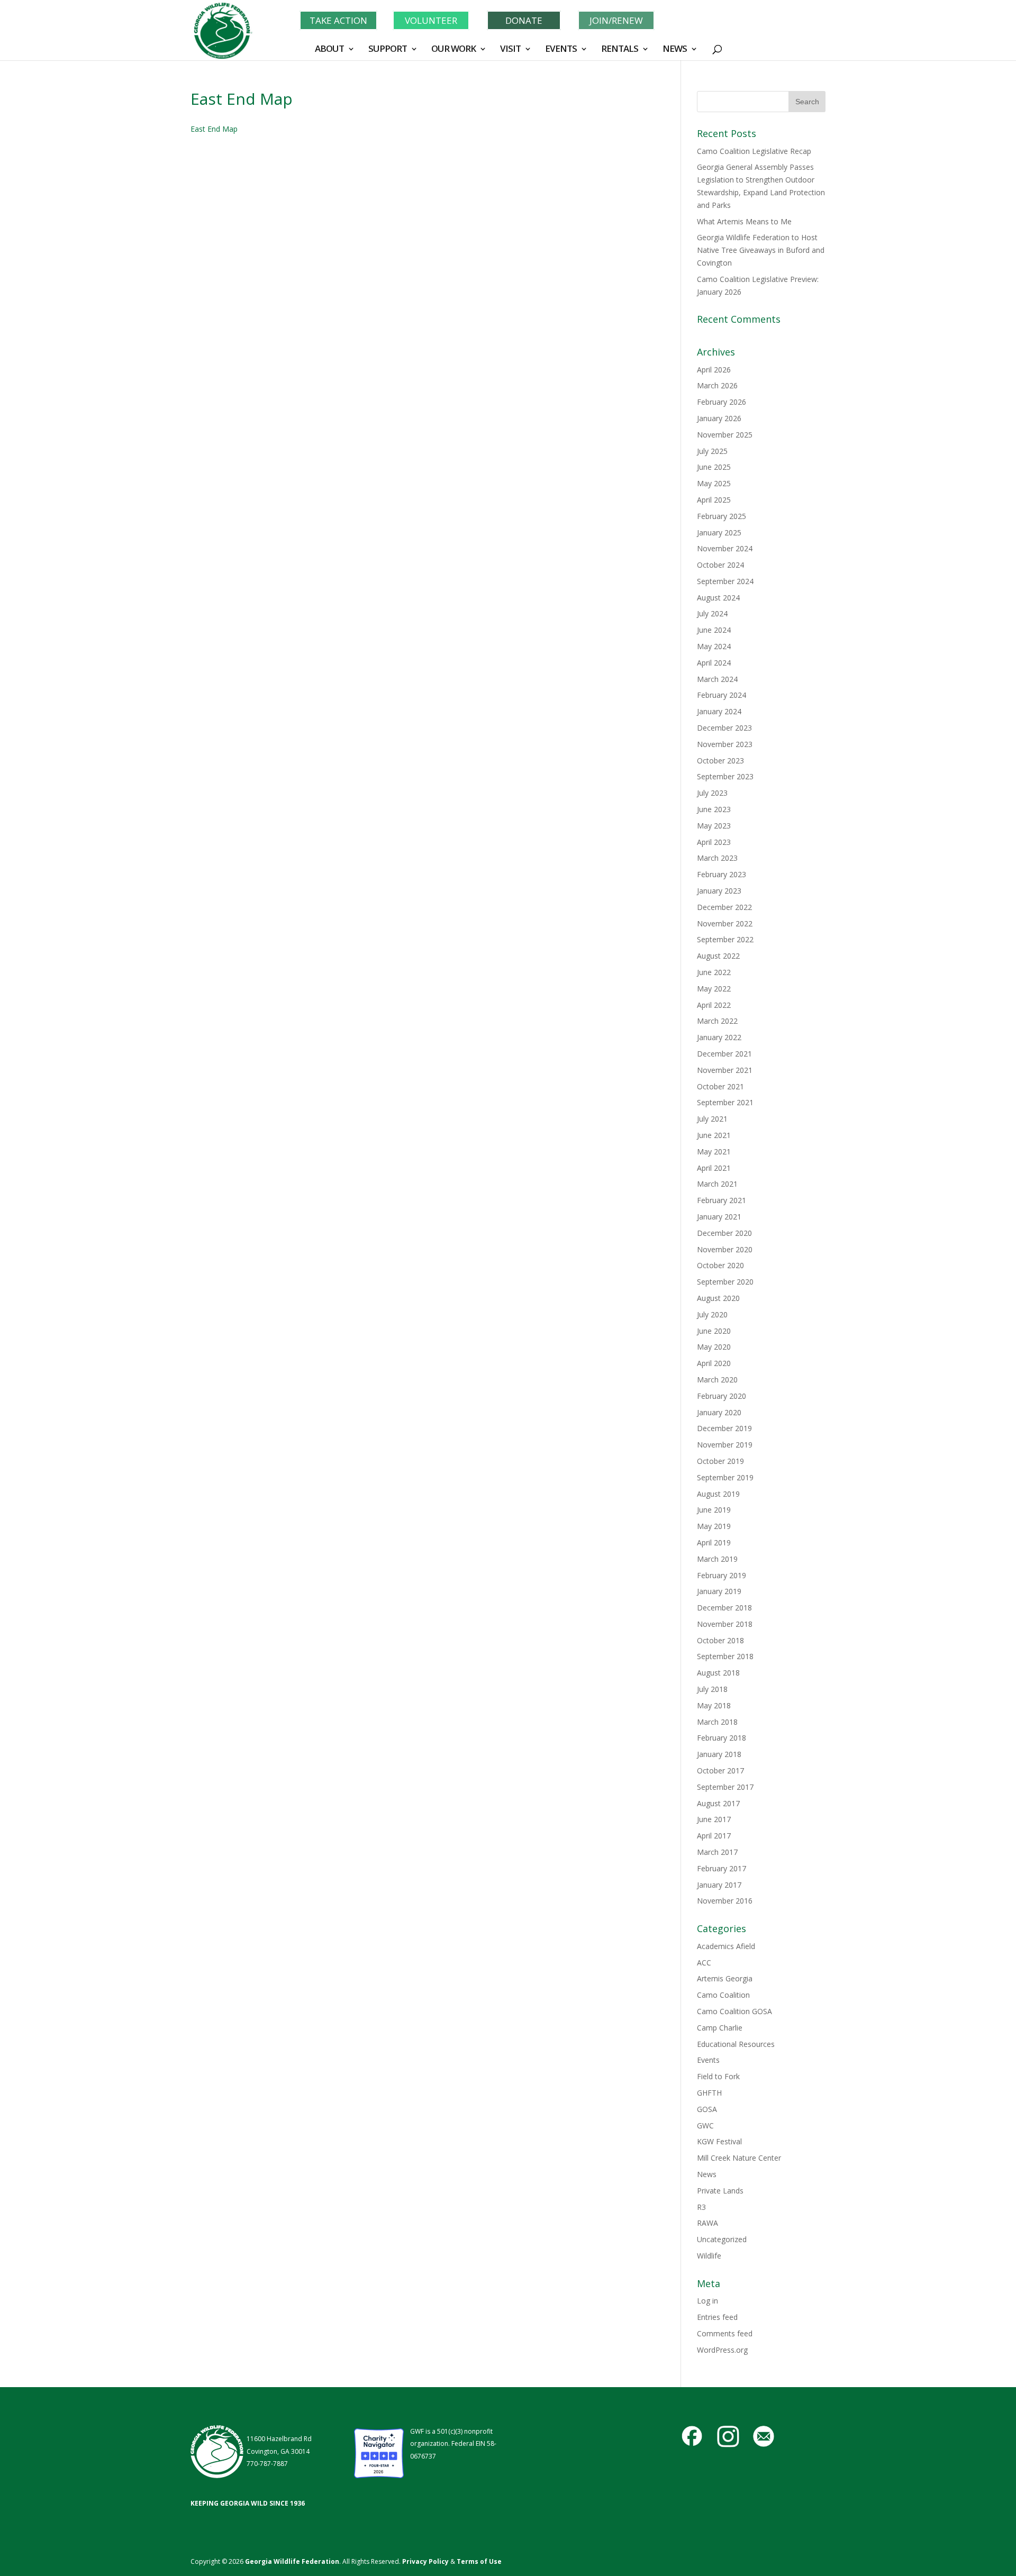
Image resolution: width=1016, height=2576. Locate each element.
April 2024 (714, 663)
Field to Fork (718, 2076)
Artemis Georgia (725, 1978)
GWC (705, 2126)
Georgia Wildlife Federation (292, 2561)
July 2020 (712, 1314)
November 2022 (725, 923)
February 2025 (722, 516)
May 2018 (714, 1705)
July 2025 (712, 451)
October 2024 (720, 565)
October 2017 (720, 1771)
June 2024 (714, 630)
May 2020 (714, 1347)
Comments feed (725, 2333)
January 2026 (719, 418)
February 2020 (722, 1396)
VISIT (510, 50)
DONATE (524, 20)
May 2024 (714, 646)
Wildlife (709, 2256)
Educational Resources (736, 2044)
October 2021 (720, 1086)
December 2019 (724, 1428)
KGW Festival (719, 2141)
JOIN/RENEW (616, 20)
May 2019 (714, 1526)
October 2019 (720, 1461)
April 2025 (714, 500)
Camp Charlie (720, 2028)
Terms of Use (479, 2561)
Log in (707, 2301)
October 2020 (720, 1265)
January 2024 (719, 711)
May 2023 (714, 826)
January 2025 (719, 533)
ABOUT (329, 50)
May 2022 (714, 989)
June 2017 (714, 1819)
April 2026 (714, 370)
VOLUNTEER (431, 20)
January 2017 (719, 1885)
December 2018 (724, 1608)
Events (708, 2060)
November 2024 (725, 548)
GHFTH (709, 2093)
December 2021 (724, 1054)
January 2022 (719, 1037)
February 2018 (722, 1738)
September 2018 (725, 1656)
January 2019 (719, 1591)
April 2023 (714, 842)
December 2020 (724, 1233)
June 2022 (714, 972)
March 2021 (717, 1184)
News (707, 2174)
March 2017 (717, 1852)
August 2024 (718, 598)
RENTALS (620, 50)
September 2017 (725, 1787)
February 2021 (722, 1200)
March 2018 (717, 1722)
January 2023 (719, 891)
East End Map (214, 129)
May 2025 (714, 483)
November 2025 (725, 435)
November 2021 (725, 1070)
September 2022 (725, 939)
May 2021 (714, 1152)
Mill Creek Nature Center (739, 2158)
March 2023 (717, 858)
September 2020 (725, 1282)
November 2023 (725, 744)
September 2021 (725, 1102)
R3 (701, 2207)
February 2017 (722, 1868)
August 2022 (718, 956)
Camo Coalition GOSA (734, 2011)
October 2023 (720, 761)
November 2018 (725, 1624)
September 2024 (725, 581)
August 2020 (718, 1298)
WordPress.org (722, 2350)
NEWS (675, 50)
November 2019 (725, 1445)
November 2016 (725, 1901)
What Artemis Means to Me (744, 221)
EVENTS (561, 50)
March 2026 (717, 385)
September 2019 (725, 1477)
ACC (704, 1963)
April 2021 (714, 1168)
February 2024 (722, 695)
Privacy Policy (425, 2561)
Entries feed (717, 2317)
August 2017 (718, 1803)
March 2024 (717, 679)
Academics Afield (726, 1946)
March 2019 (717, 1559)
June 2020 (714, 1331)
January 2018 (719, 1754)
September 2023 (725, 776)
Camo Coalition (723, 1995)
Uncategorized (722, 2239)
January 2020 (719, 1412)
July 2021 (712, 1119)
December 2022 (724, 907)
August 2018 (718, 1673)
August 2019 (718, 1494)
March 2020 (717, 1380)
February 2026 (722, 402)
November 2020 (725, 1249)
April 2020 (714, 1363)
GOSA (707, 2109)
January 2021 (719, 1217)
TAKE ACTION (338, 20)
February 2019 (722, 1575)
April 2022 (714, 1005)
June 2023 (714, 809)
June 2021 (714, 1135)
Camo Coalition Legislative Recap (754, 151)
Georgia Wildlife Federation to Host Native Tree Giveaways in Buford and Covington (761, 250)
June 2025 (714, 467)
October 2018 (720, 1640)
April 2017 (714, 1836)
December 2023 (724, 728)
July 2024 (712, 613)
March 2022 (717, 1021)
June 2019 (714, 1510)
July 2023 (712, 793)
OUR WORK (453, 50)
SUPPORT (388, 50)
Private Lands (720, 2191)
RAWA (707, 2223)
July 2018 (712, 1689)
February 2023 (722, 874)
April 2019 (714, 1542)
